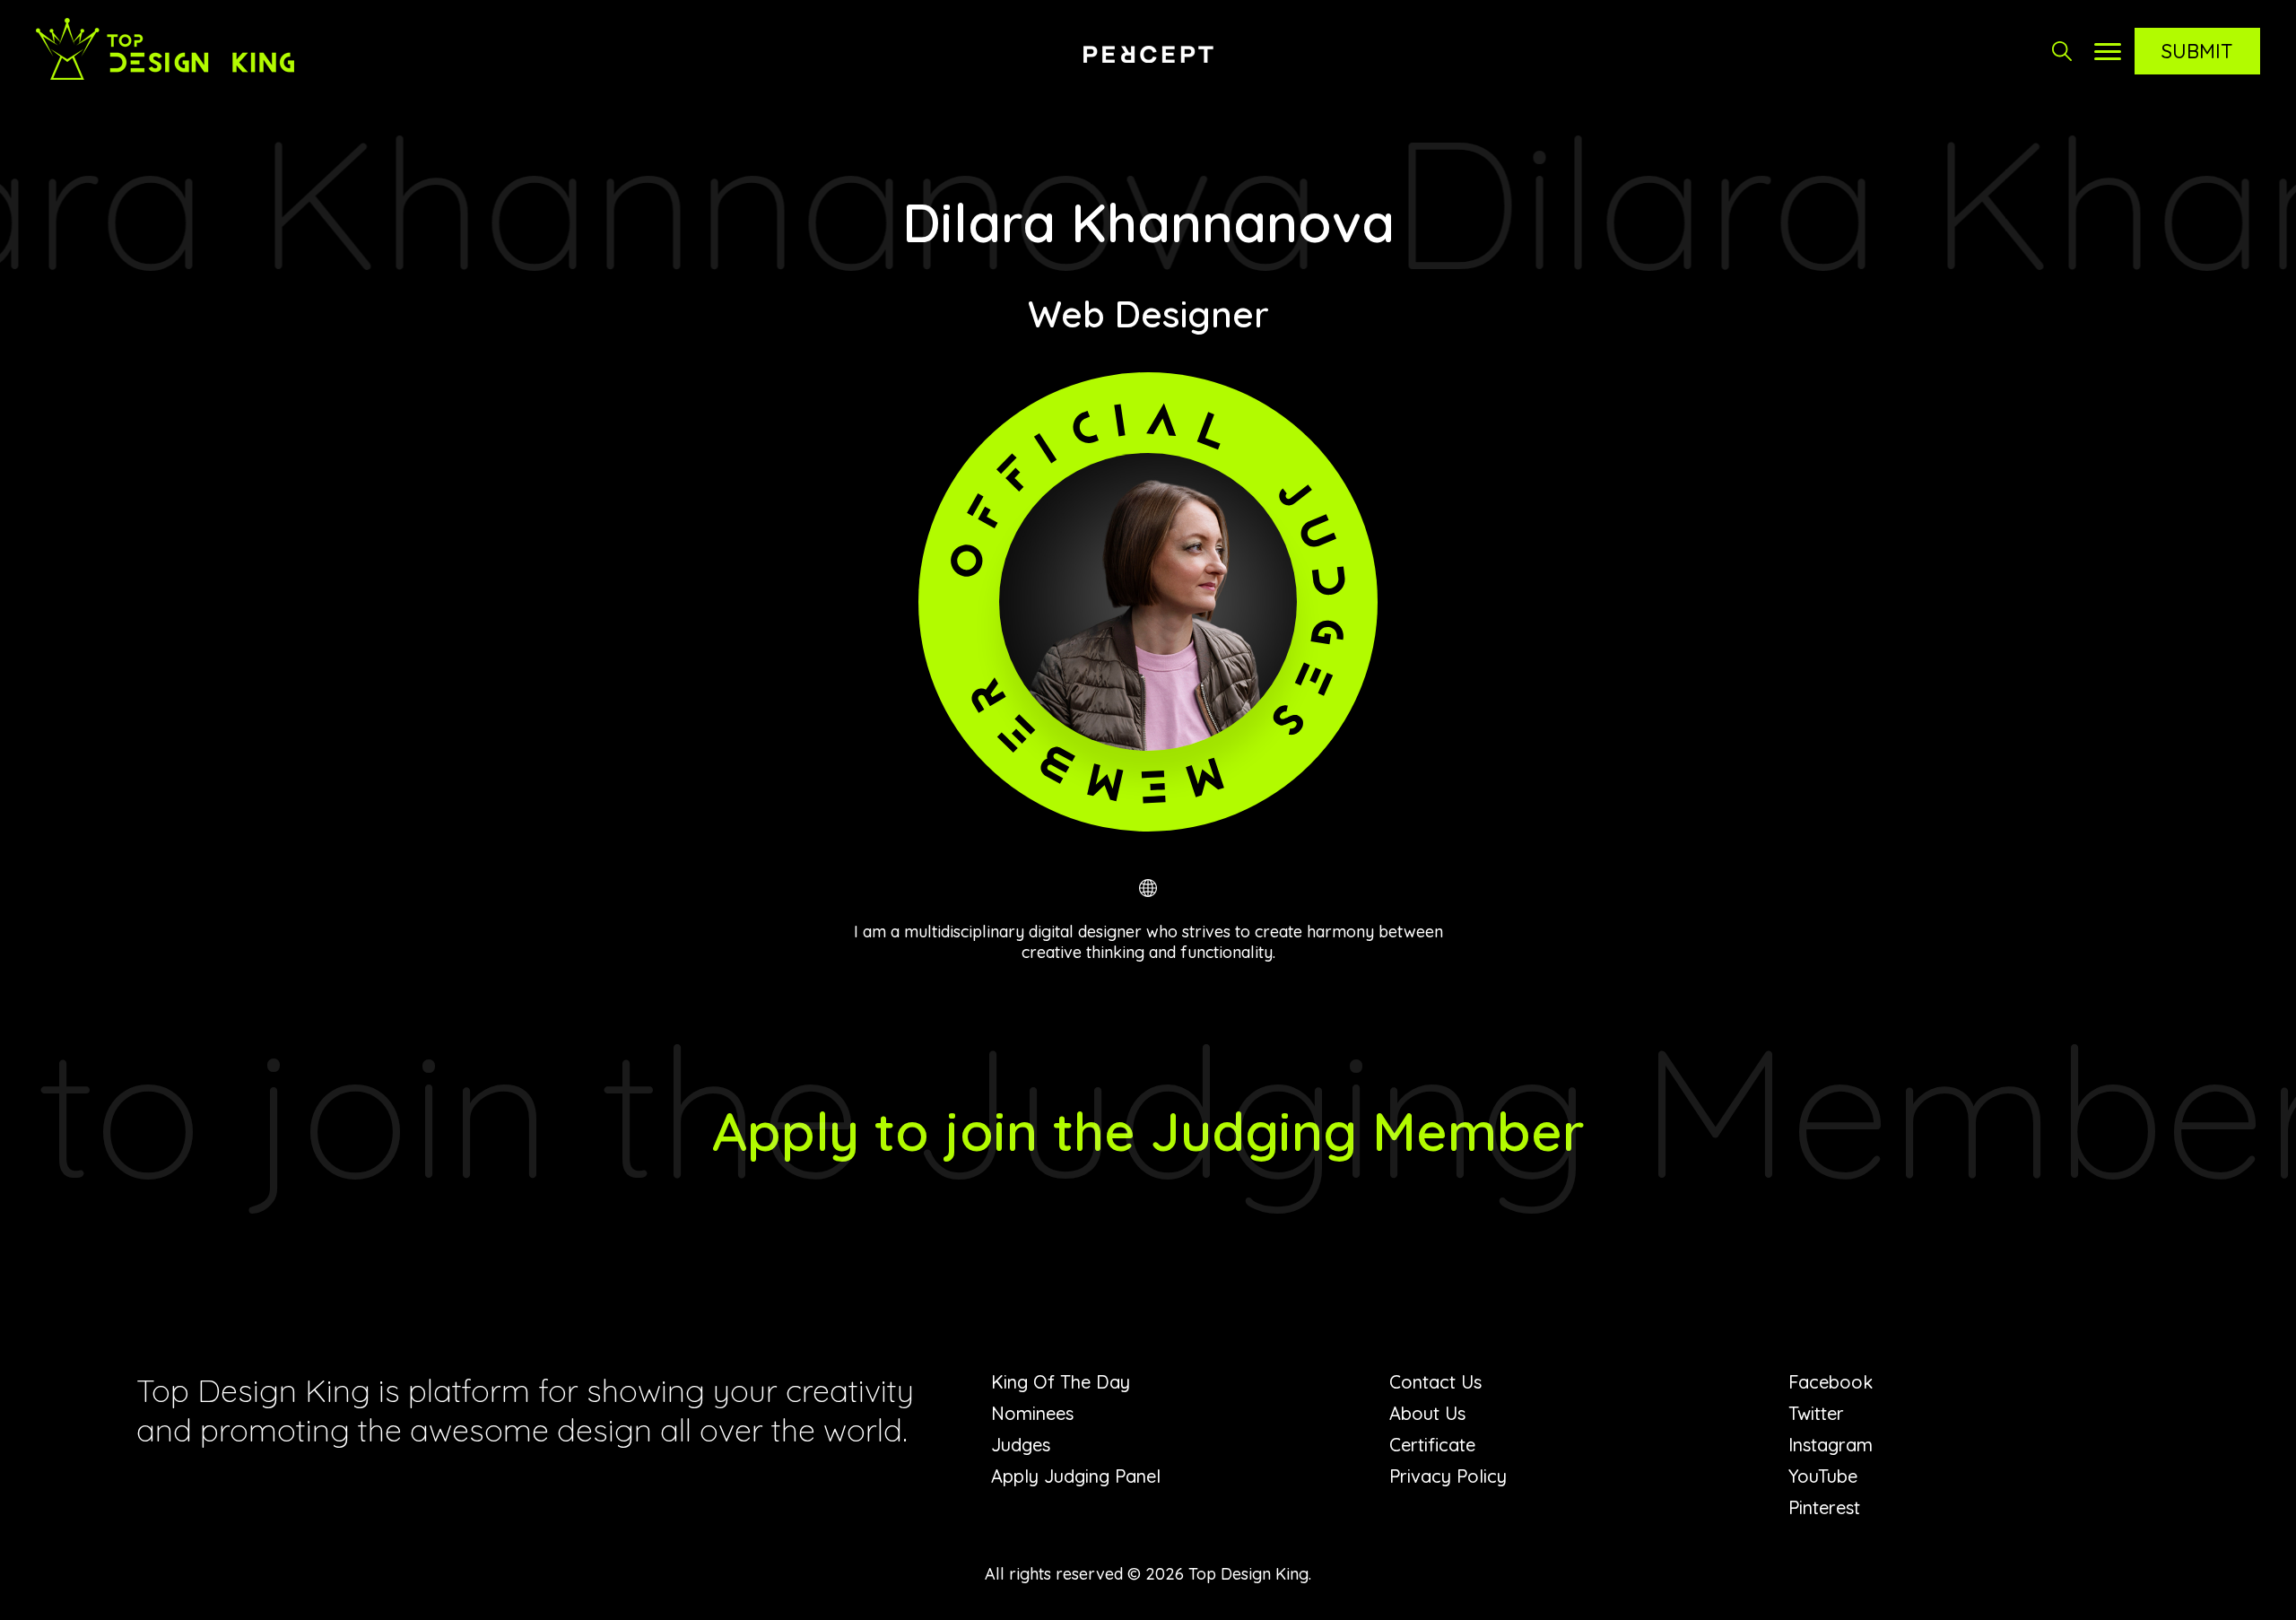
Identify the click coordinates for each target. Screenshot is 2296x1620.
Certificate (1432, 1445)
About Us (1427, 1413)
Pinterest (1824, 1507)
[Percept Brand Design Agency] (1148, 54)
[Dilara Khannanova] (1148, 888)
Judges (1021, 1445)
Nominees (1032, 1413)
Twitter (1816, 1413)
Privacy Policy (1448, 1476)
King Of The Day (1061, 1382)
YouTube (1823, 1476)
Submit (2197, 51)
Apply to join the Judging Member (1148, 1131)
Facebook (1831, 1382)
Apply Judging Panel (1076, 1476)
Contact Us (1435, 1382)
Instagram (1831, 1445)
